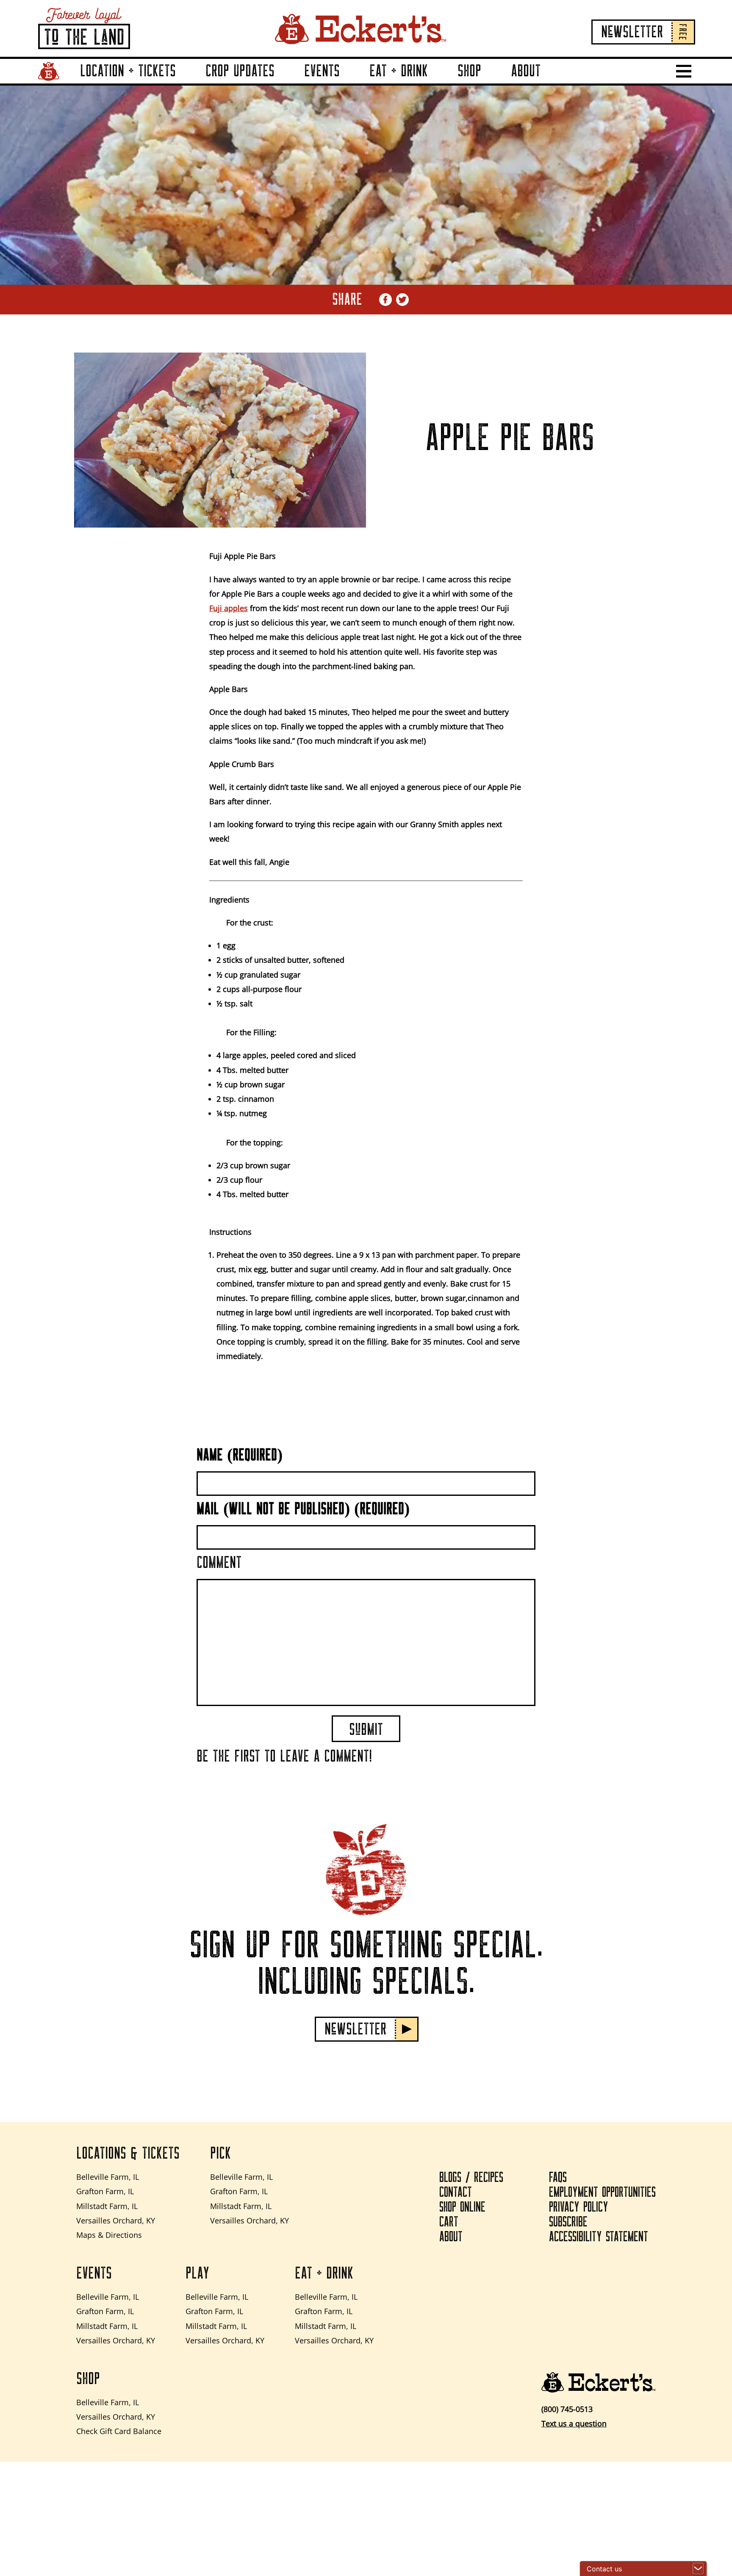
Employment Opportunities (602, 2193)
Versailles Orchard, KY (116, 2220)
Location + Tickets (128, 71)
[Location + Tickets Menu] (186, 83)
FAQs (558, 2178)
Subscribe (568, 2222)
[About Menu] (551, 83)
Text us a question (574, 2423)
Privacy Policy (579, 2207)
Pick (220, 2154)
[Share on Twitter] (402, 300)
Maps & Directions (109, 2235)
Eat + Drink (399, 71)
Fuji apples (229, 608)
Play (197, 2273)
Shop (469, 71)
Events (322, 71)
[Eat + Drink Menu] (438, 83)
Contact (456, 2193)
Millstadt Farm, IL (107, 2206)
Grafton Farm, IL (105, 2191)
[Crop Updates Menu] (285, 83)
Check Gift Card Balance (119, 2431)
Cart (449, 2222)
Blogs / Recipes (471, 2178)
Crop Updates (240, 71)
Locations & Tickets (128, 2154)
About (526, 71)
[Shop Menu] (491, 83)
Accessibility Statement (599, 2237)
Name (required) (240, 1455)
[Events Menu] (350, 83)
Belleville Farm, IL (108, 2177)
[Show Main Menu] (684, 71)
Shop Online (462, 2207)
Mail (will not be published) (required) (303, 1509)
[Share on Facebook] (385, 300)
